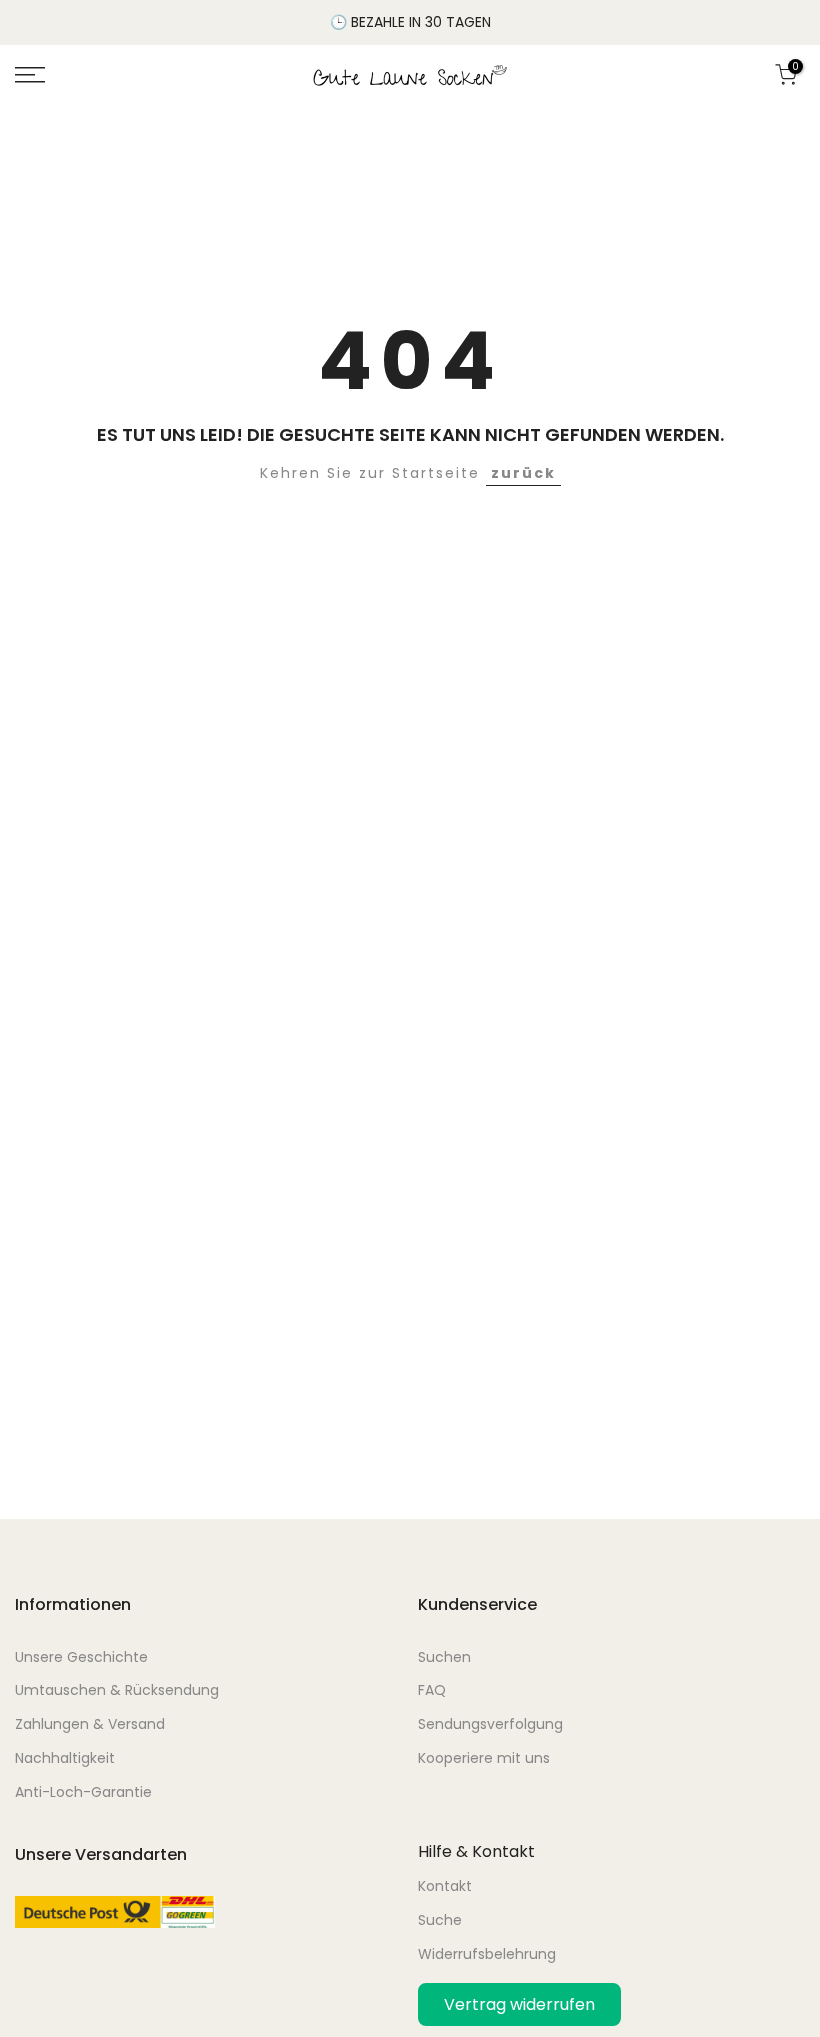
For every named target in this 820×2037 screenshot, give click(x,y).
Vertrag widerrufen (519, 2004)
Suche (440, 1920)
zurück (523, 473)
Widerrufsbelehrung (487, 1954)
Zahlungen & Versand (90, 1724)
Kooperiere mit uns (484, 1758)
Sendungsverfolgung (490, 1724)
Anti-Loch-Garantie (83, 1792)
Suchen (444, 1657)
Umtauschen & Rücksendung (117, 1690)
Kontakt (445, 1886)
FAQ (432, 1690)
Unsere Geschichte (81, 1657)
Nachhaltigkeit (65, 1758)
